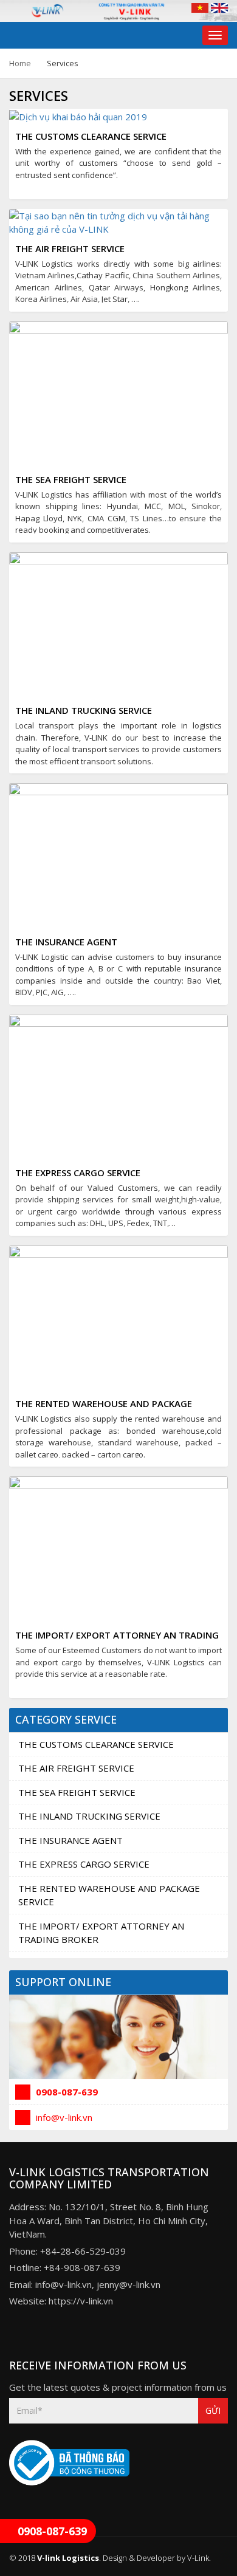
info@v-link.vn (63, 2117)
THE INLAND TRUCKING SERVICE (84, 710)
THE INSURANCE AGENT (66, 942)
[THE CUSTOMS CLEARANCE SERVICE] (78, 115)
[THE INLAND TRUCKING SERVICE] (118, 624)
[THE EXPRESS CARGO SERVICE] (118, 1086)
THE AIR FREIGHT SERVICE (70, 248)
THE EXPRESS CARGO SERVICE (78, 1173)
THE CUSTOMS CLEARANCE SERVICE (91, 136)
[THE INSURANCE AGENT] (118, 855)
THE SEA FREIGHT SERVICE (71, 479)
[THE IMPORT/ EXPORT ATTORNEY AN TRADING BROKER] (118, 1549)
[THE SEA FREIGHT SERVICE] (118, 393)
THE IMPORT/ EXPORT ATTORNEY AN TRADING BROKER (101, 1933)
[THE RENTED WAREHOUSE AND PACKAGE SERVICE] (118, 1317)
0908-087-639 (66, 2092)
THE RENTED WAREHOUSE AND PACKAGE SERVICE (109, 1895)
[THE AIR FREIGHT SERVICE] (118, 221)
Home (20, 63)
